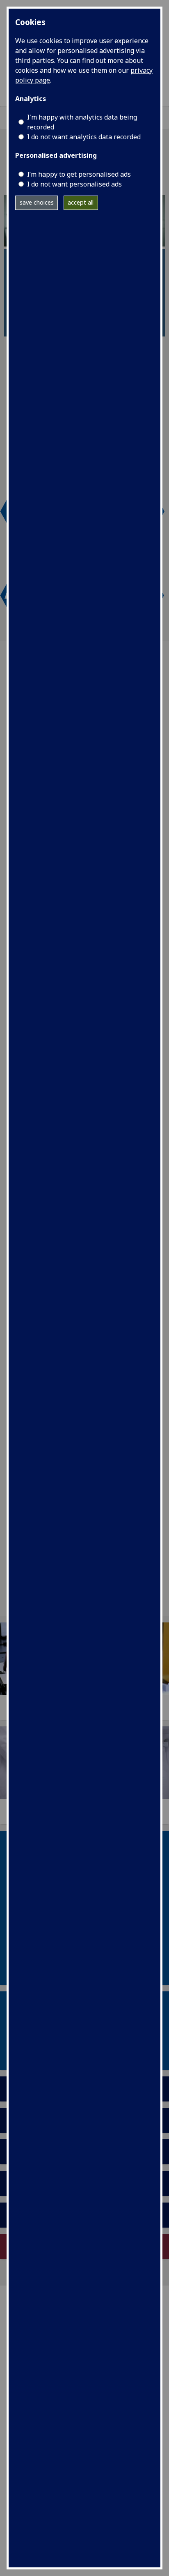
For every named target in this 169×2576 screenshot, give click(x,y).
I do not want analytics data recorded (84, 137)
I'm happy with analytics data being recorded (82, 122)
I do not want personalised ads (74, 184)
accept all (81, 202)
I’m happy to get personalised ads (79, 174)
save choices (37, 202)
